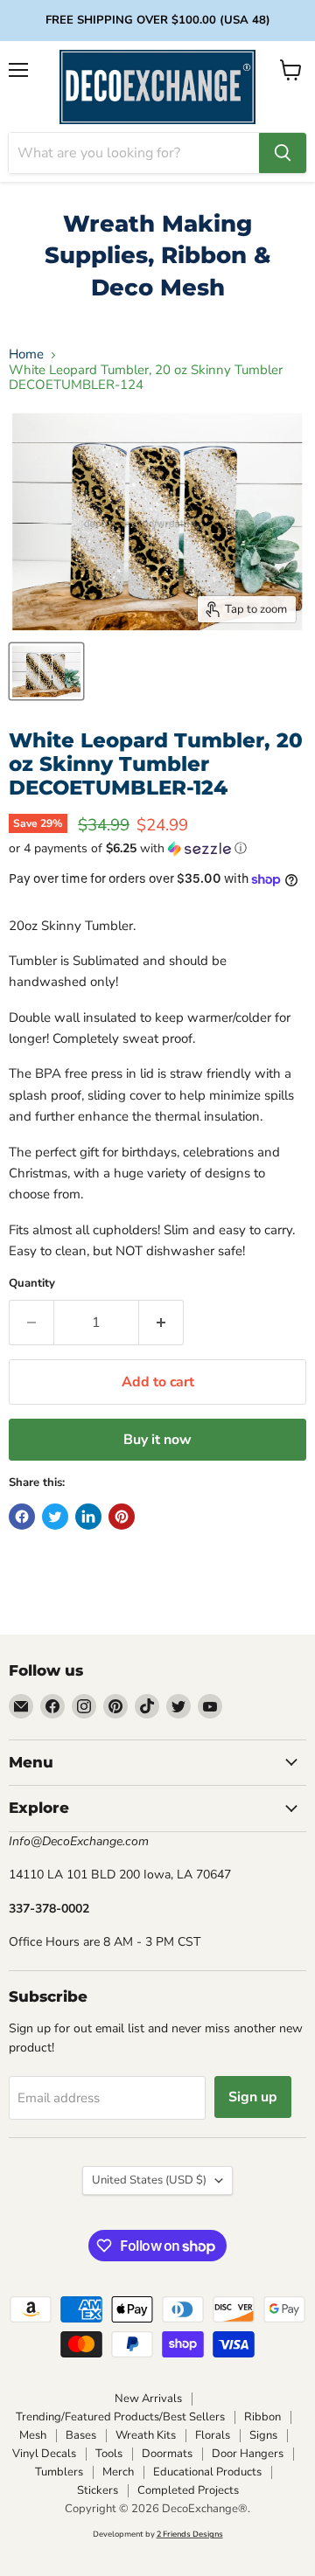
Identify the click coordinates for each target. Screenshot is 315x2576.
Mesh (33, 2435)
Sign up (253, 2097)
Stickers (98, 2490)
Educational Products (207, 2472)
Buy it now (157, 1440)
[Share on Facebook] (22, 1517)
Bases (81, 2435)
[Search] (283, 153)
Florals (213, 2435)
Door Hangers (248, 2454)
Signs (263, 2435)
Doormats (167, 2454)
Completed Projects (188, 2490)
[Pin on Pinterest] (122, 1517)
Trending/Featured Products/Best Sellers (120, 2417)
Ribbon (262, 2417)
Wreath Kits (146, 2435)
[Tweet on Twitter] (55, 1517)
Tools (109, 2454)
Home (26, 354)
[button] (157, 848)
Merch (118, 2472)
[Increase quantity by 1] (161, 1323)
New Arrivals (148, 2399)
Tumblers (59, 2472)
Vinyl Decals (44, 2454)
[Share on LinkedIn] (88, 1517)
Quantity (32, 1284)
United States (149, 2180)
